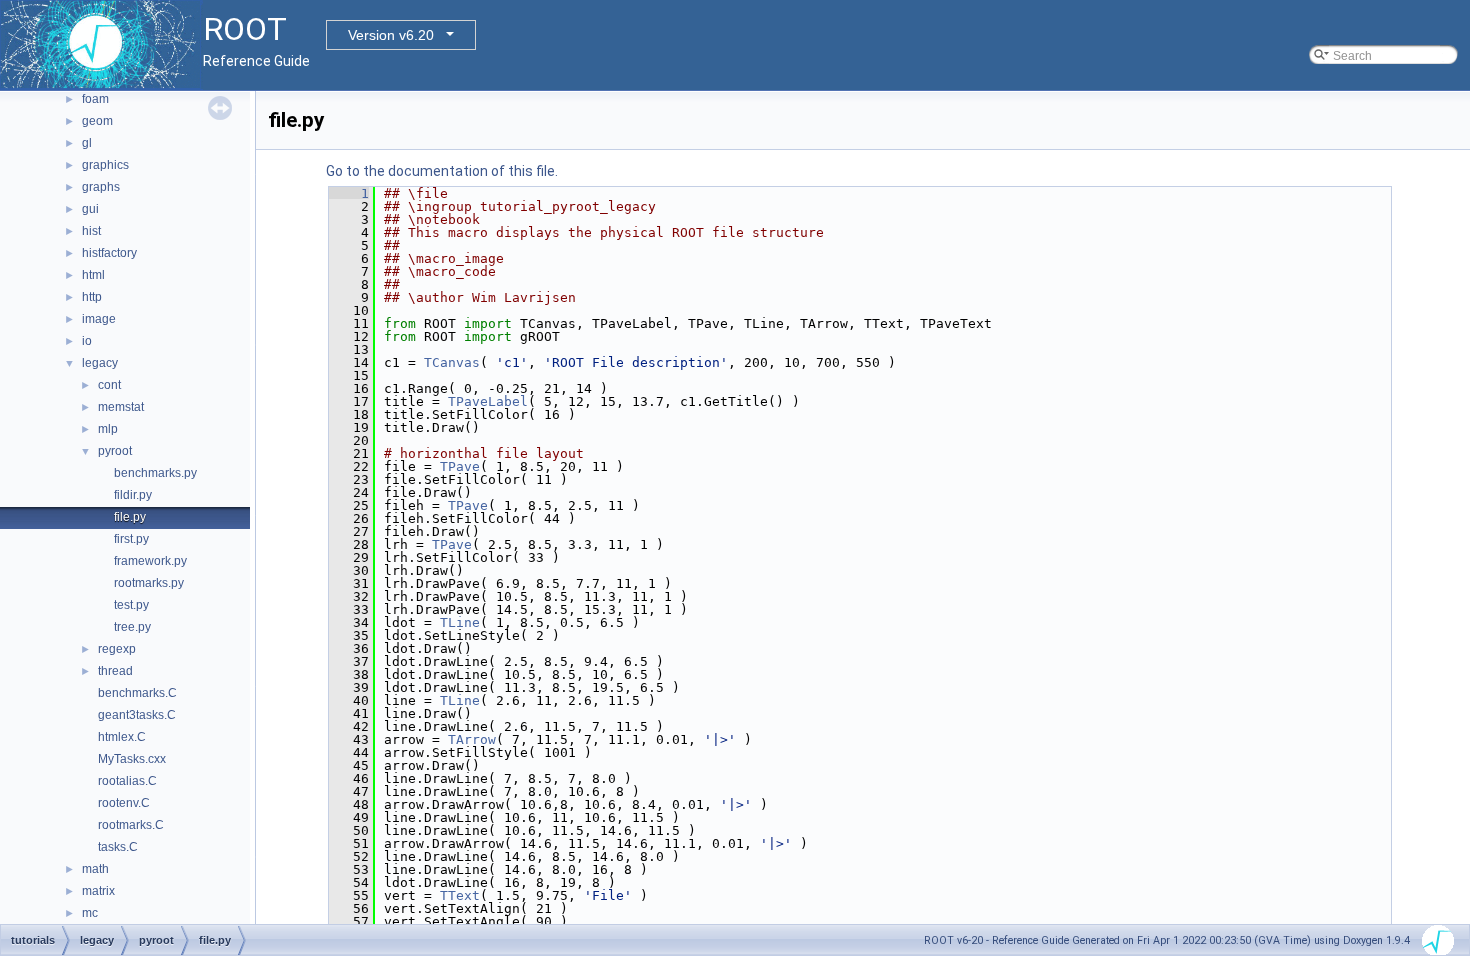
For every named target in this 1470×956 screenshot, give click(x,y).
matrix (98, 891)
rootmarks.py (149, 583)
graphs (101, 187)
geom (97, 121)
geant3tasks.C (137, 715)
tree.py (132, 627)
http (92, 297)
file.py (130, 517)
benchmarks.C (137, 693)
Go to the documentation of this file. (442, 171)
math (95, 869)
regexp (117, 649)
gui (90, 209)
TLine (460, 622)
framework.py (150, 561)
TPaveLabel (488, 401)
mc (90, 913)
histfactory (109, 253)
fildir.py (133, 495)
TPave (460, 466)
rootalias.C (127, 781)
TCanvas (452, 362)
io (87, 341)
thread (115, 671)
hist (91, 231)
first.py (131, 539)
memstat (121, 407)
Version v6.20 (391, 35)
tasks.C (118, 847)
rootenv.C (124, 803)
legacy (100, 363)
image (99, 319)
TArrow (472, 739)
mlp (108, 429)
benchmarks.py (155, 473)
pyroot (115, 451)
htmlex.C (122, 737)
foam (95, 99)
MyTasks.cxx (132, 759)
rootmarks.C (131, 825)
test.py (131, 605)
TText (460, 895)
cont (109, 385)
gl (87, 143)
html (93, 275)
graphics (105, 165)
